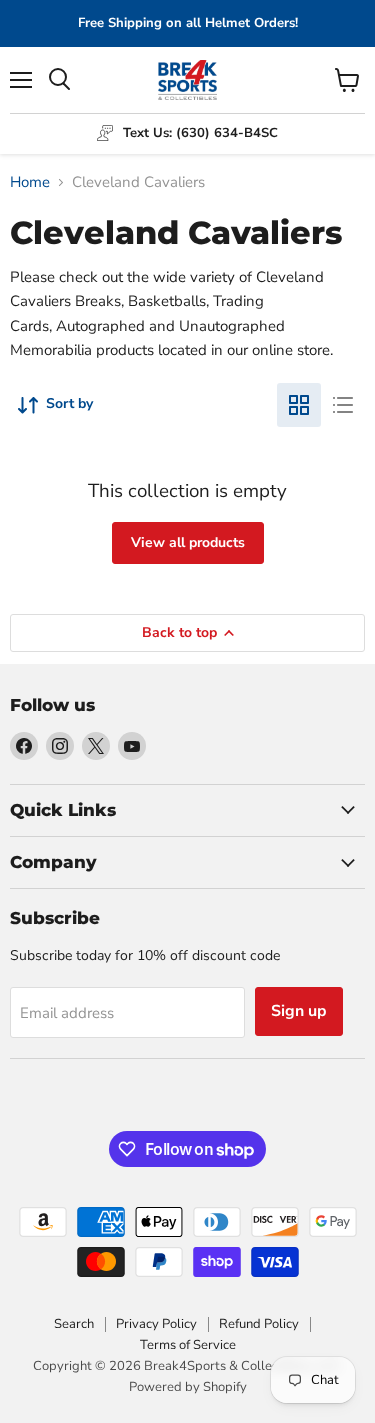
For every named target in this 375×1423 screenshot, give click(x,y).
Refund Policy (259, 1324)
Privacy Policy (156, 1324)
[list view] (343, 405)
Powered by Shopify (188, 1387)
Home (30, 182)
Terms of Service (188, 1345)
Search (74, 1324)
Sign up (299, 1011)
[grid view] (299, 405)
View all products (188, 542)
